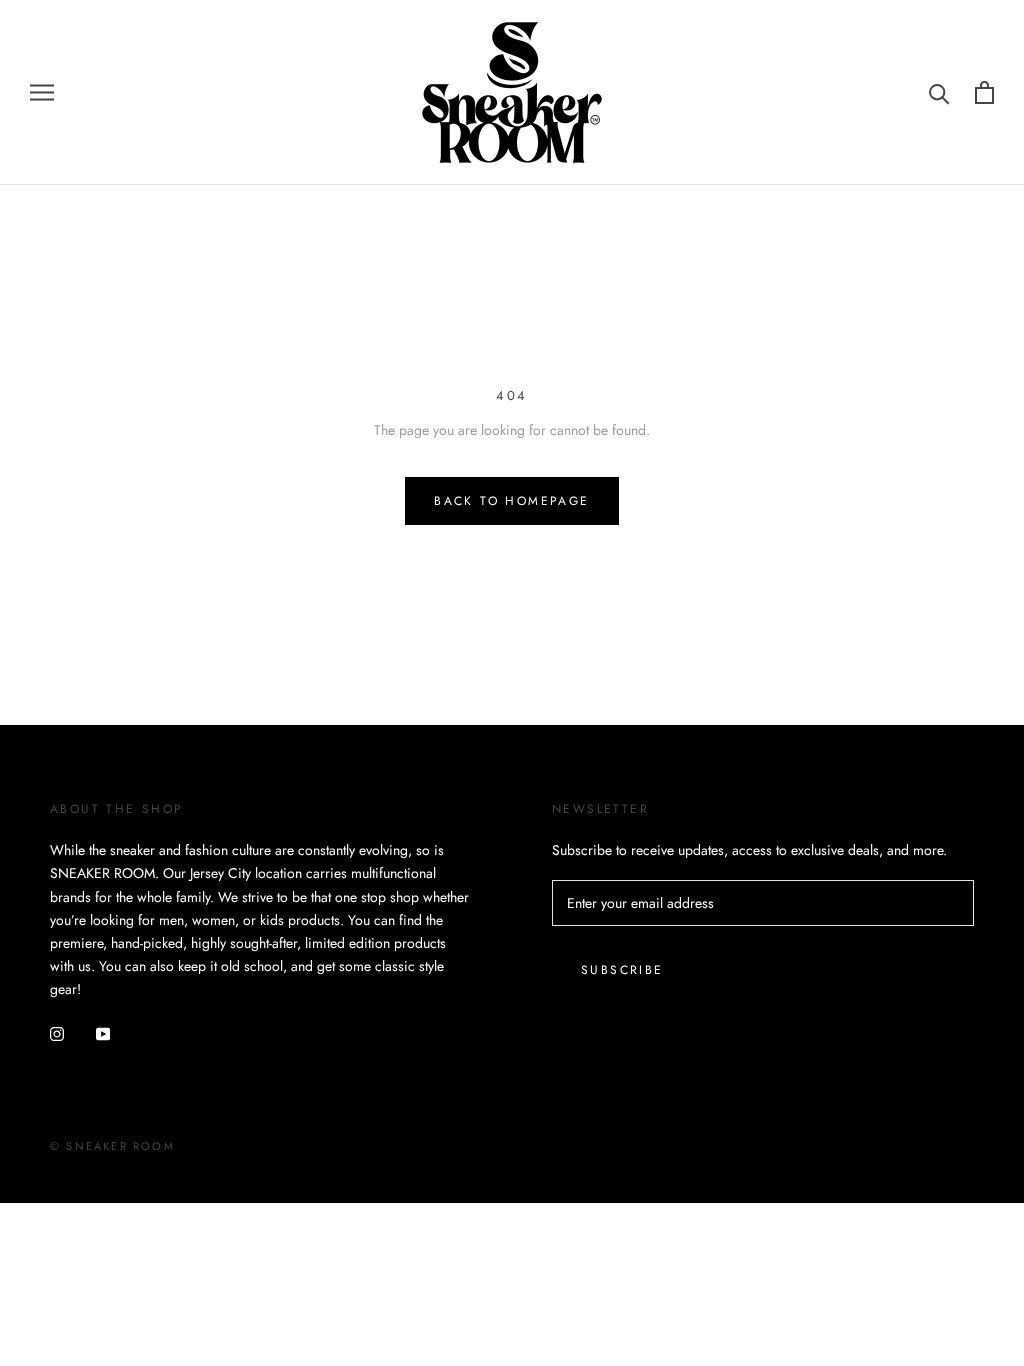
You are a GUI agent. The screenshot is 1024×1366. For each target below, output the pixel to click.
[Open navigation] (42, 92)
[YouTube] (103, 1032)
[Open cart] (984, 92)
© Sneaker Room (112, 1146)
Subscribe (622, 970)
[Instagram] (57, 1032)
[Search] (939, 92)
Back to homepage (511, 501)
